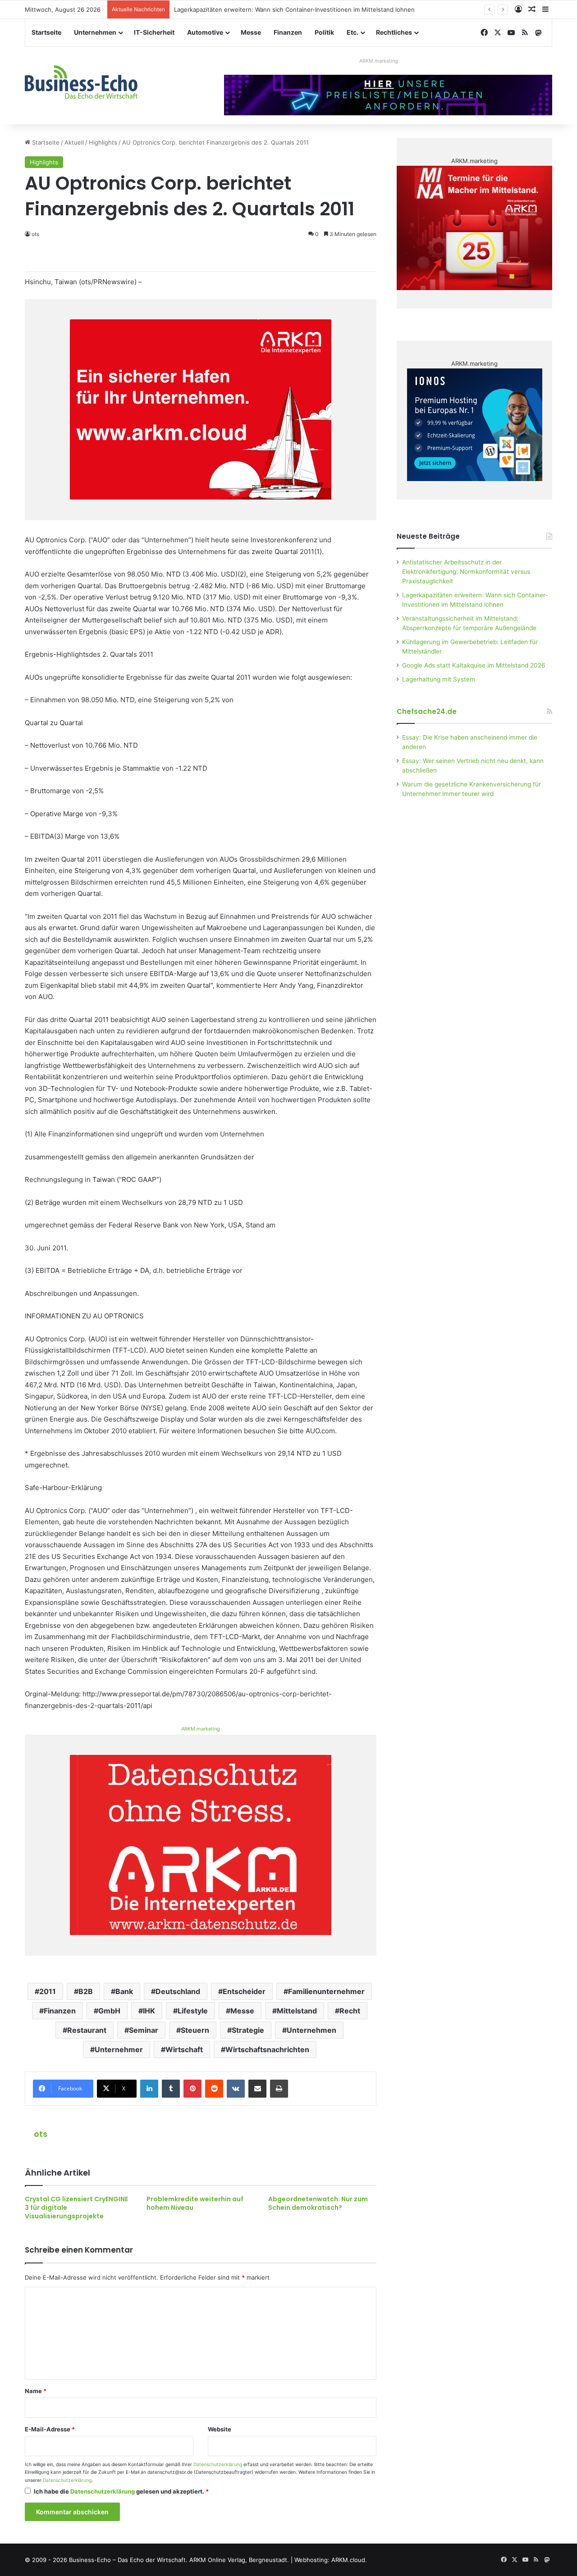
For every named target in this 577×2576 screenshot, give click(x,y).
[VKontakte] (236, 2089)
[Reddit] (214, 2089)
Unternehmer (119, 2049)
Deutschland (178, 1991)
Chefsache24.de (427, 711)
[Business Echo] (81, 82)
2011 (48, 1991)
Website (220, 2429)
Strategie (248, 2030)
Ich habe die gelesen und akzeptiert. (121, 2491)
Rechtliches (394, 32)
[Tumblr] (171, 2089)
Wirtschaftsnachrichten (267, 2049)
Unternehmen (95, 32)
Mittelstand (297, 2011)
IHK (149, 2011)
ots (41, 2134)
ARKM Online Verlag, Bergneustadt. (239, 2560)
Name (36, 2391)
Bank (124, 1991)
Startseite (46, 32)
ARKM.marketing (379, 61)
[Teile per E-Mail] (257, 2089)
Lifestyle (193, 2011)
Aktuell (74, 142)
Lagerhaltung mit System (439, 679)
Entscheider (244, 1991)
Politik (324, 32)
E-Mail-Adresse (50, 2429)
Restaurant (87, 2030)
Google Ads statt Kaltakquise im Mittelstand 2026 (474, 665)
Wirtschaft (184, 2049)
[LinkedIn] (149, 2089)
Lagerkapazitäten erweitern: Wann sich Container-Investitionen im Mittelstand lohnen (294, 9)
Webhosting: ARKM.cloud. (331, 2560)
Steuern (195, 2030)
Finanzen (288, 32)
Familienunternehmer (326, 1991)
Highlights (103, 142)
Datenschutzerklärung (218, 2465)
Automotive (205, 32)
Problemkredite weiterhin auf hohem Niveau (195, 2203)
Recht (350, 2011)
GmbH (109, 2011)
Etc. (353, 32)
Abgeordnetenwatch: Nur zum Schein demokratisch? (318, 2203)
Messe (251, 32)
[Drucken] (279, 2089)
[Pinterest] (192, 2089)
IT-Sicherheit (154, 32)
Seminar (144, 2030)
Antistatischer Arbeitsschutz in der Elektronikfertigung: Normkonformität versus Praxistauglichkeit (466, 572)
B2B (86, 1991)
